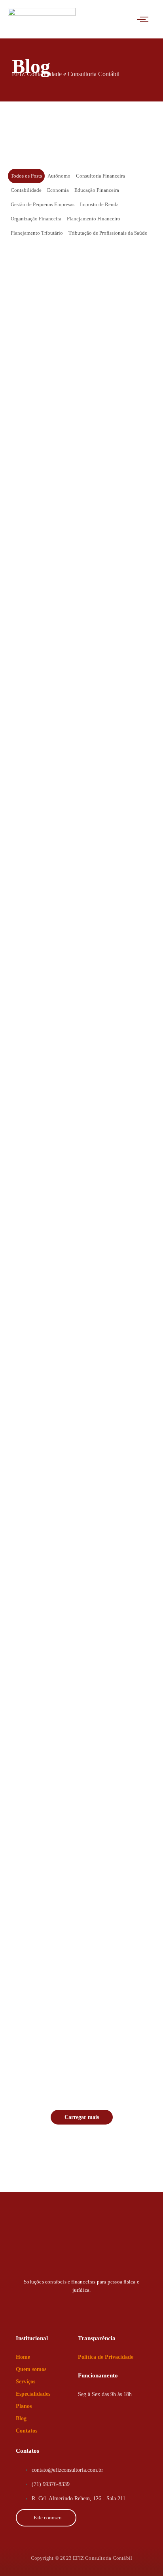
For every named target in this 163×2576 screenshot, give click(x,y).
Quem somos (31, 2369)
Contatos (27, 2431)
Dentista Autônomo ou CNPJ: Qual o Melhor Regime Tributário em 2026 (74, 2020)
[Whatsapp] (38, 2306)
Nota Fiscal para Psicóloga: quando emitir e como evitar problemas (72, 1002)
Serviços (26, 2382)
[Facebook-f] (96, 2306)
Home (23, 2357)
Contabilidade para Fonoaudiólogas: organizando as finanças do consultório (79, 788)
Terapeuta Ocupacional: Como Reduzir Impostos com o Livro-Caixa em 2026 (77, 1813)
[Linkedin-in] (125, 2306)
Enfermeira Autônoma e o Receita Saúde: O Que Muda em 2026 (81, 1610)
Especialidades (33, 2394)
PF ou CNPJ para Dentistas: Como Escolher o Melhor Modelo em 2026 (80, 373)
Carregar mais (82, 2117)
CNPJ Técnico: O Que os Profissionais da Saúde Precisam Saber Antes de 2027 (79, 580)
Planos (24, 2406)
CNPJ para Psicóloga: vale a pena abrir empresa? (81, 1205)
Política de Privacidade (106, 2357)
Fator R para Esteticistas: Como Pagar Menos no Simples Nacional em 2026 (79, 1408)
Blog (21, 2418)
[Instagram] (67, 2306)
